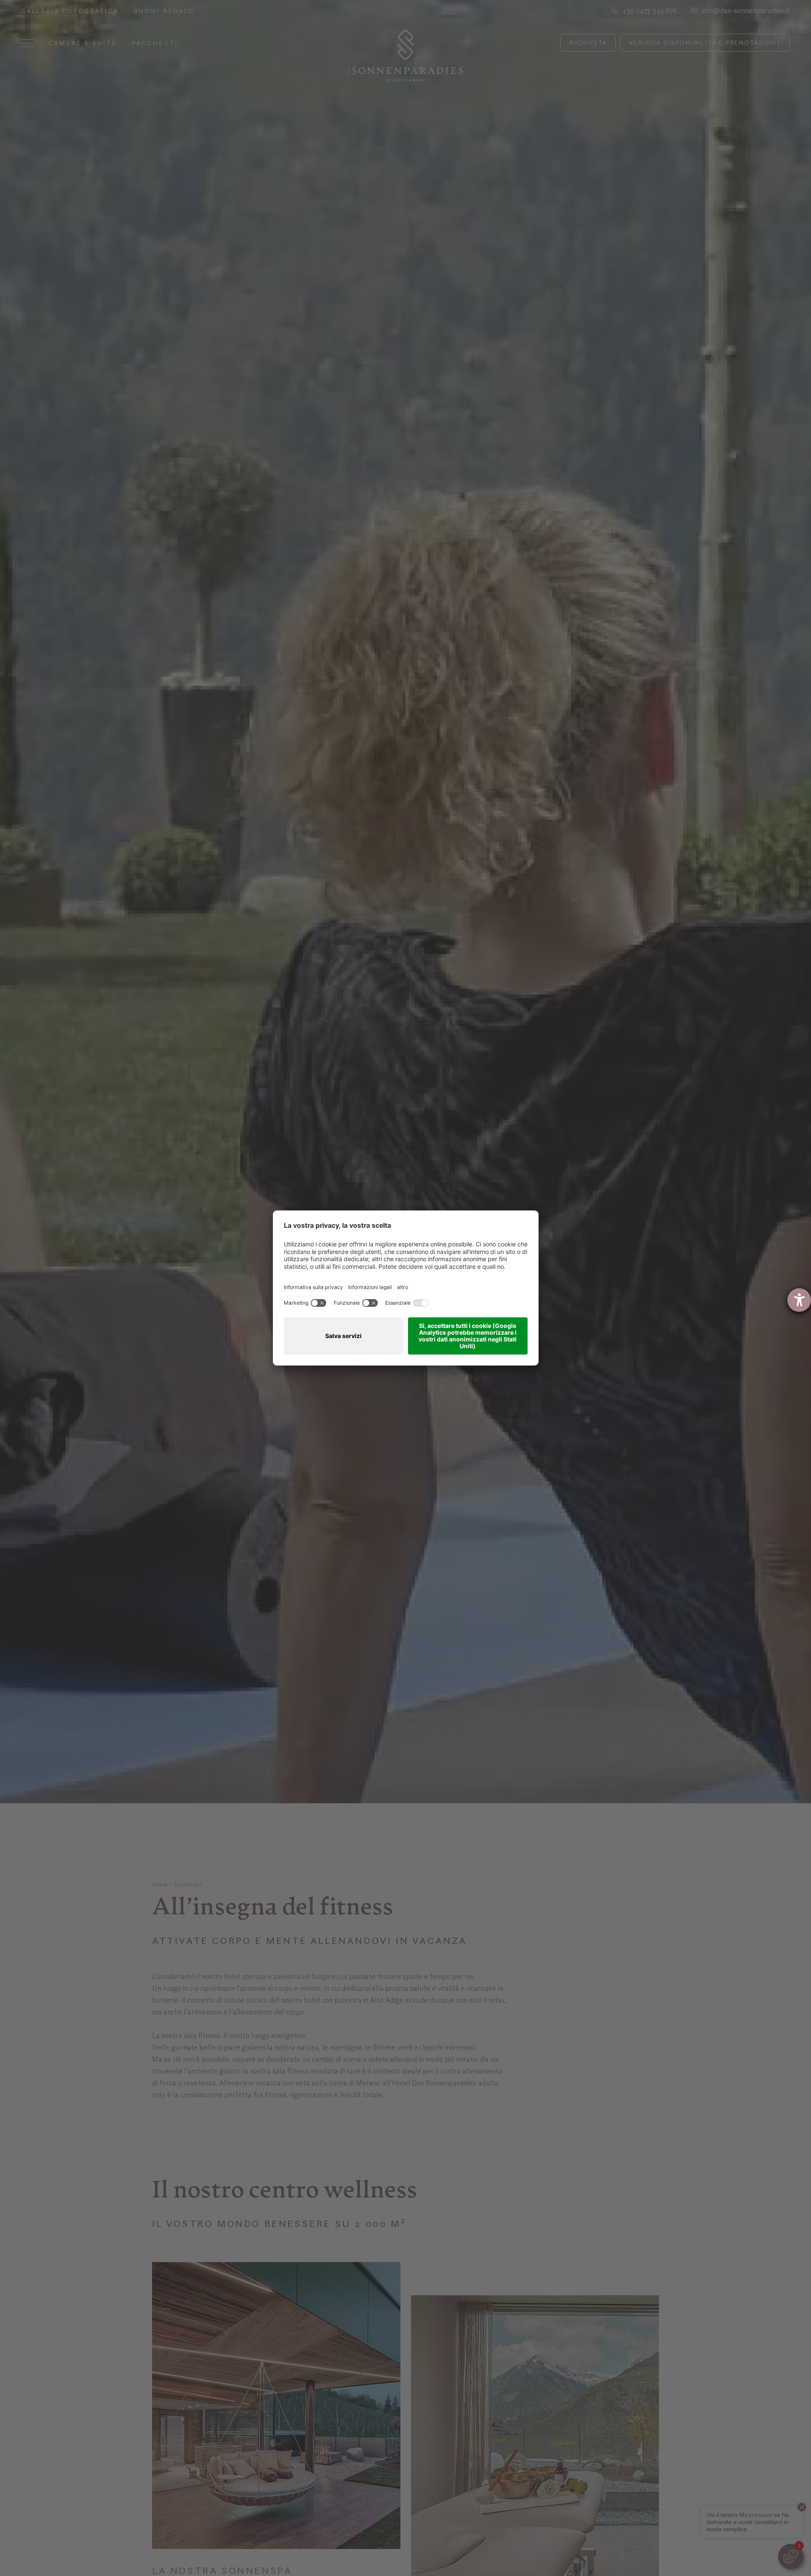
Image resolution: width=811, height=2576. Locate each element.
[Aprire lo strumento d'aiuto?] (799, 1300)
